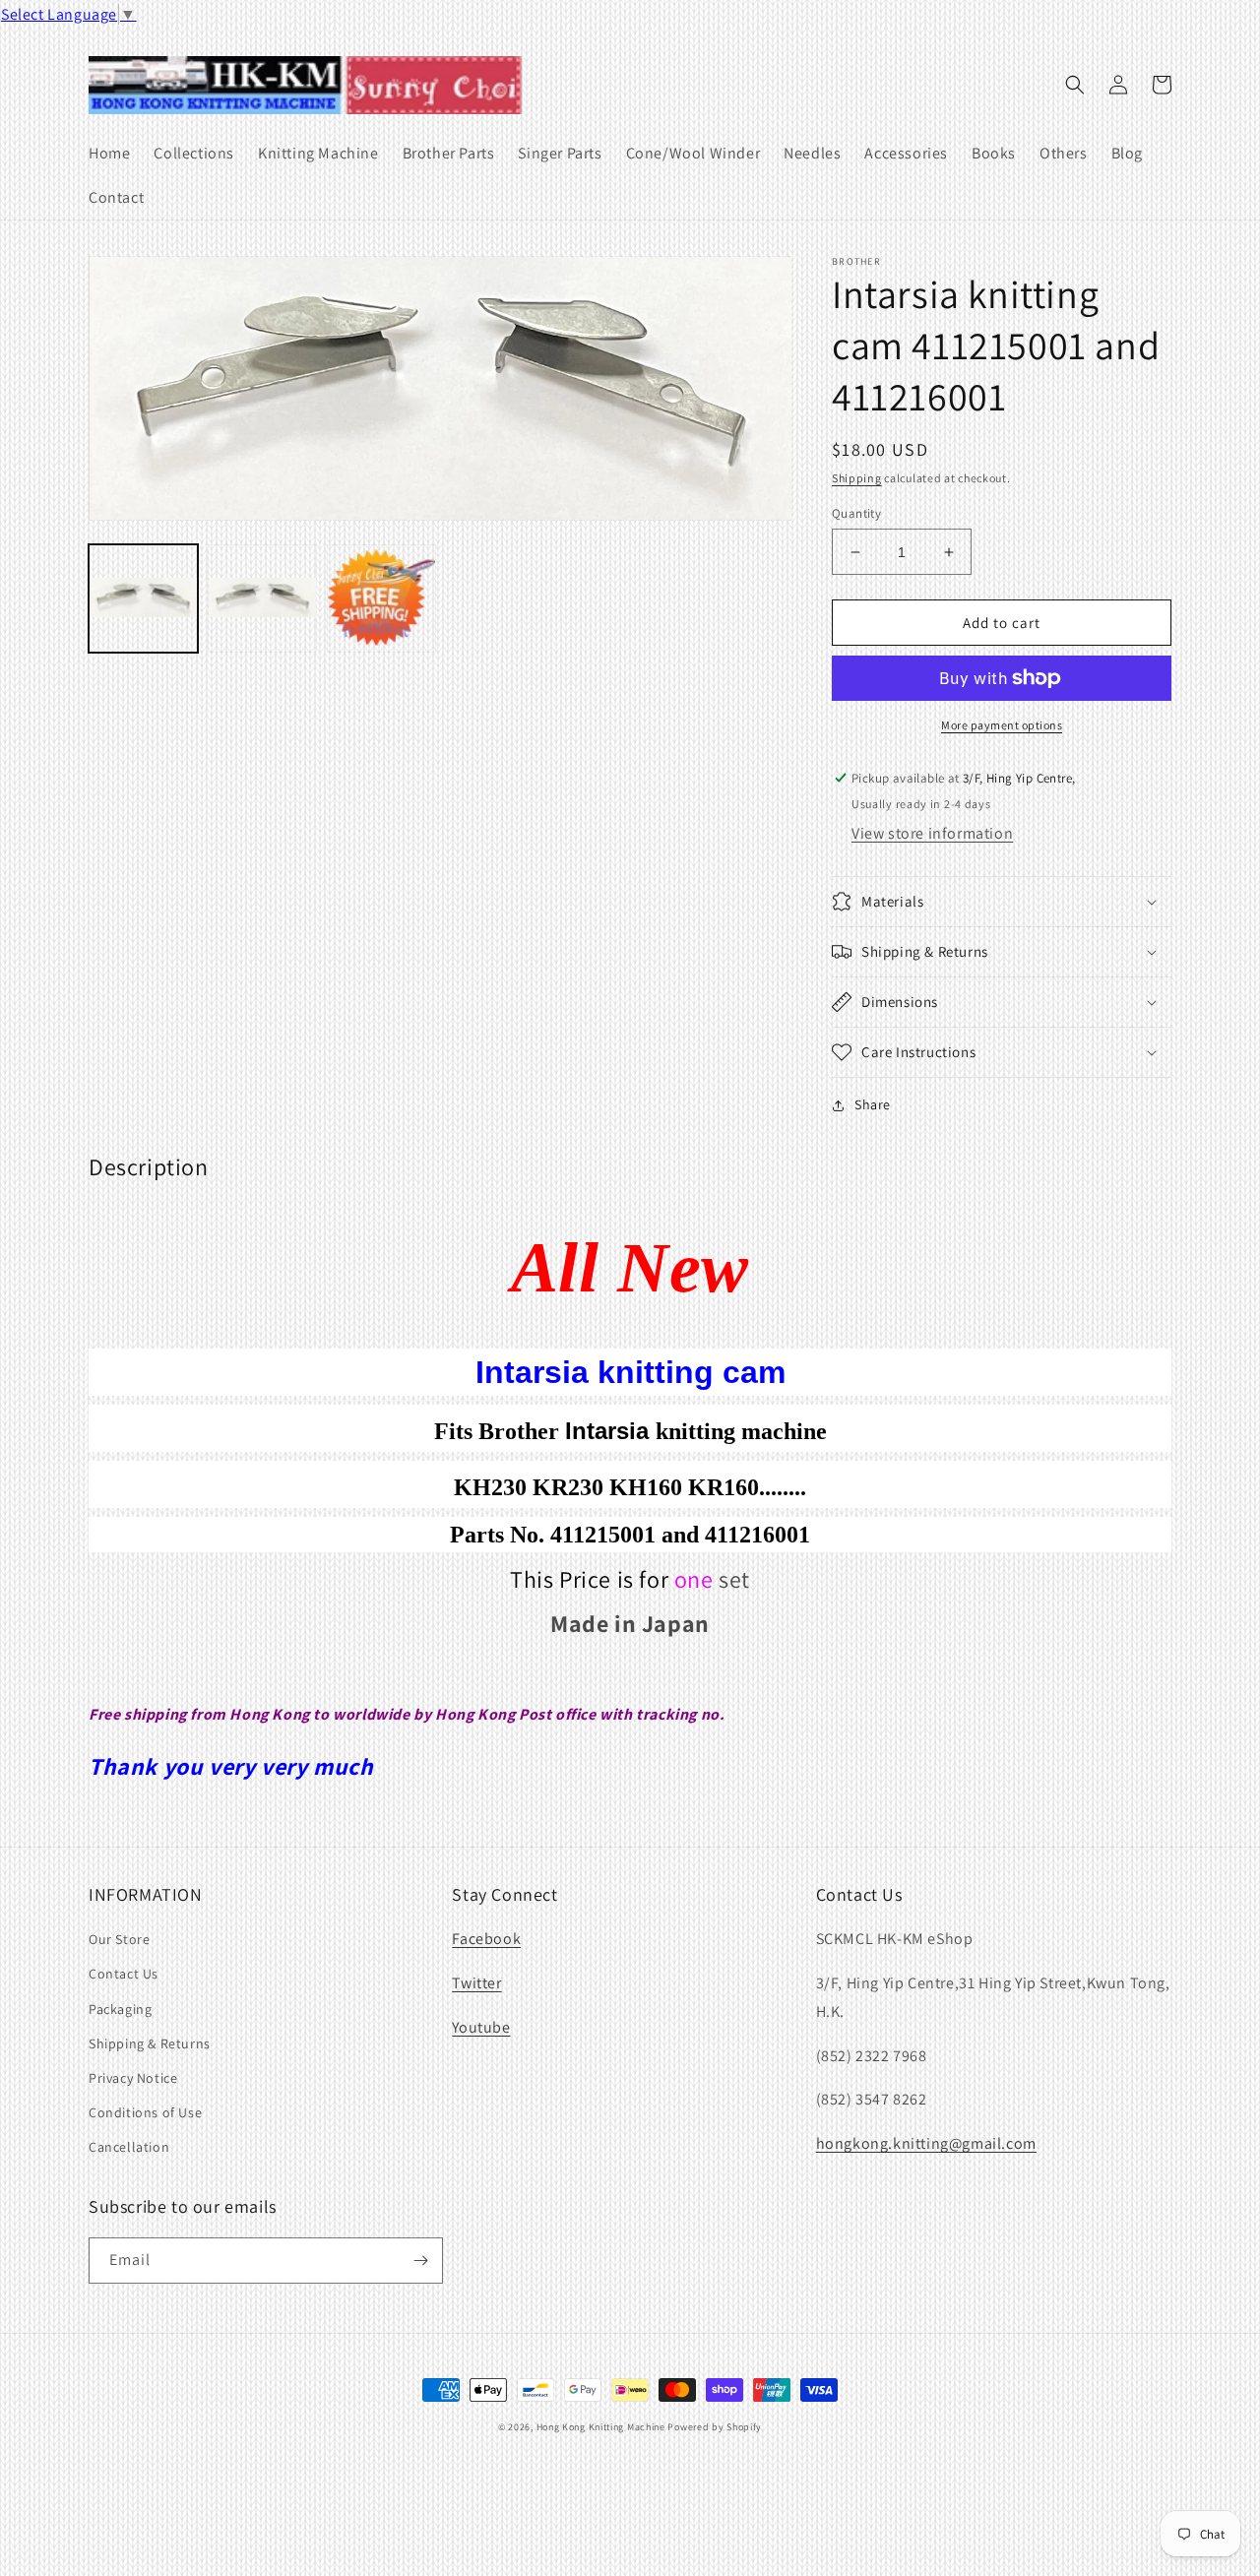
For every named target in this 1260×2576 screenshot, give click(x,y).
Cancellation (129, 2147)
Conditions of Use (145, 2112)
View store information (932, 833)
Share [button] (873, 1104)
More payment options (1002, 725)
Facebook (486, 1939)
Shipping (857, 478)
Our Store (119, 1939)
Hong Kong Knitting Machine (601, 2427)
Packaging (120, 2009)
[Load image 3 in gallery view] (381, 599)
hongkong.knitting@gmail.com (926, 2143)
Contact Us (124, 1974)
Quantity (856, 513)
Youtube (481, 2027)
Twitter (476, 1983)
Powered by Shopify (715, 2427)
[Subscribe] (420, 2261)
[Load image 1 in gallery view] (143, 599)
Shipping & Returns (150, 2043)
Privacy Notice (133, 2078)
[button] (1075, 85)
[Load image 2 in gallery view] (262, 599)
